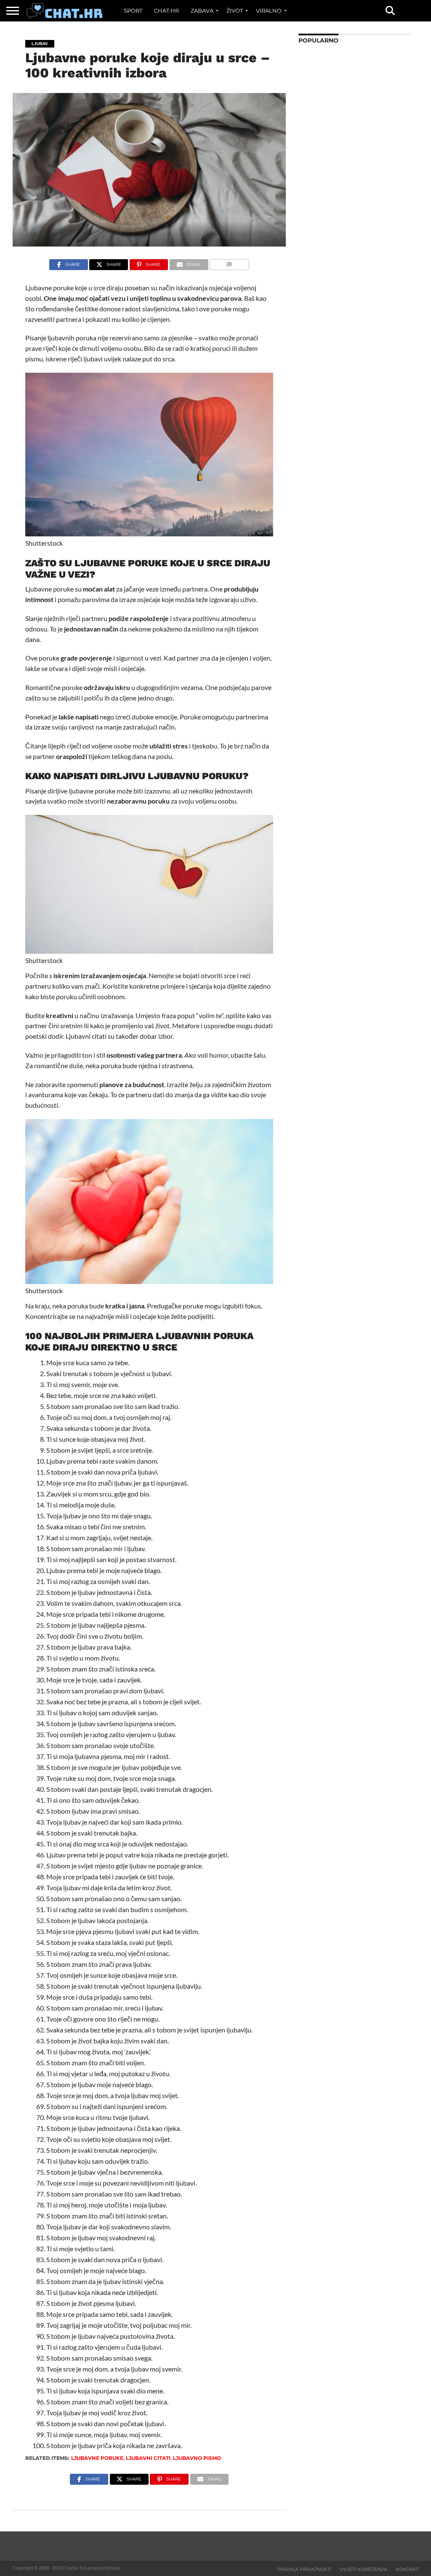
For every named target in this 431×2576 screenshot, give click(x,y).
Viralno (269, 11)
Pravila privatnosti (305, 2569)
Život (235, 11)
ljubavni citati (148, 2458)
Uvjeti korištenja (363, 2569)
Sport (133, 11)
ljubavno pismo (197, 2458)
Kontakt (407, 2569)
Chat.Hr (166, 11)
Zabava (202, 11)
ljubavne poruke (97, 2458)
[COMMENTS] (229, 262)
